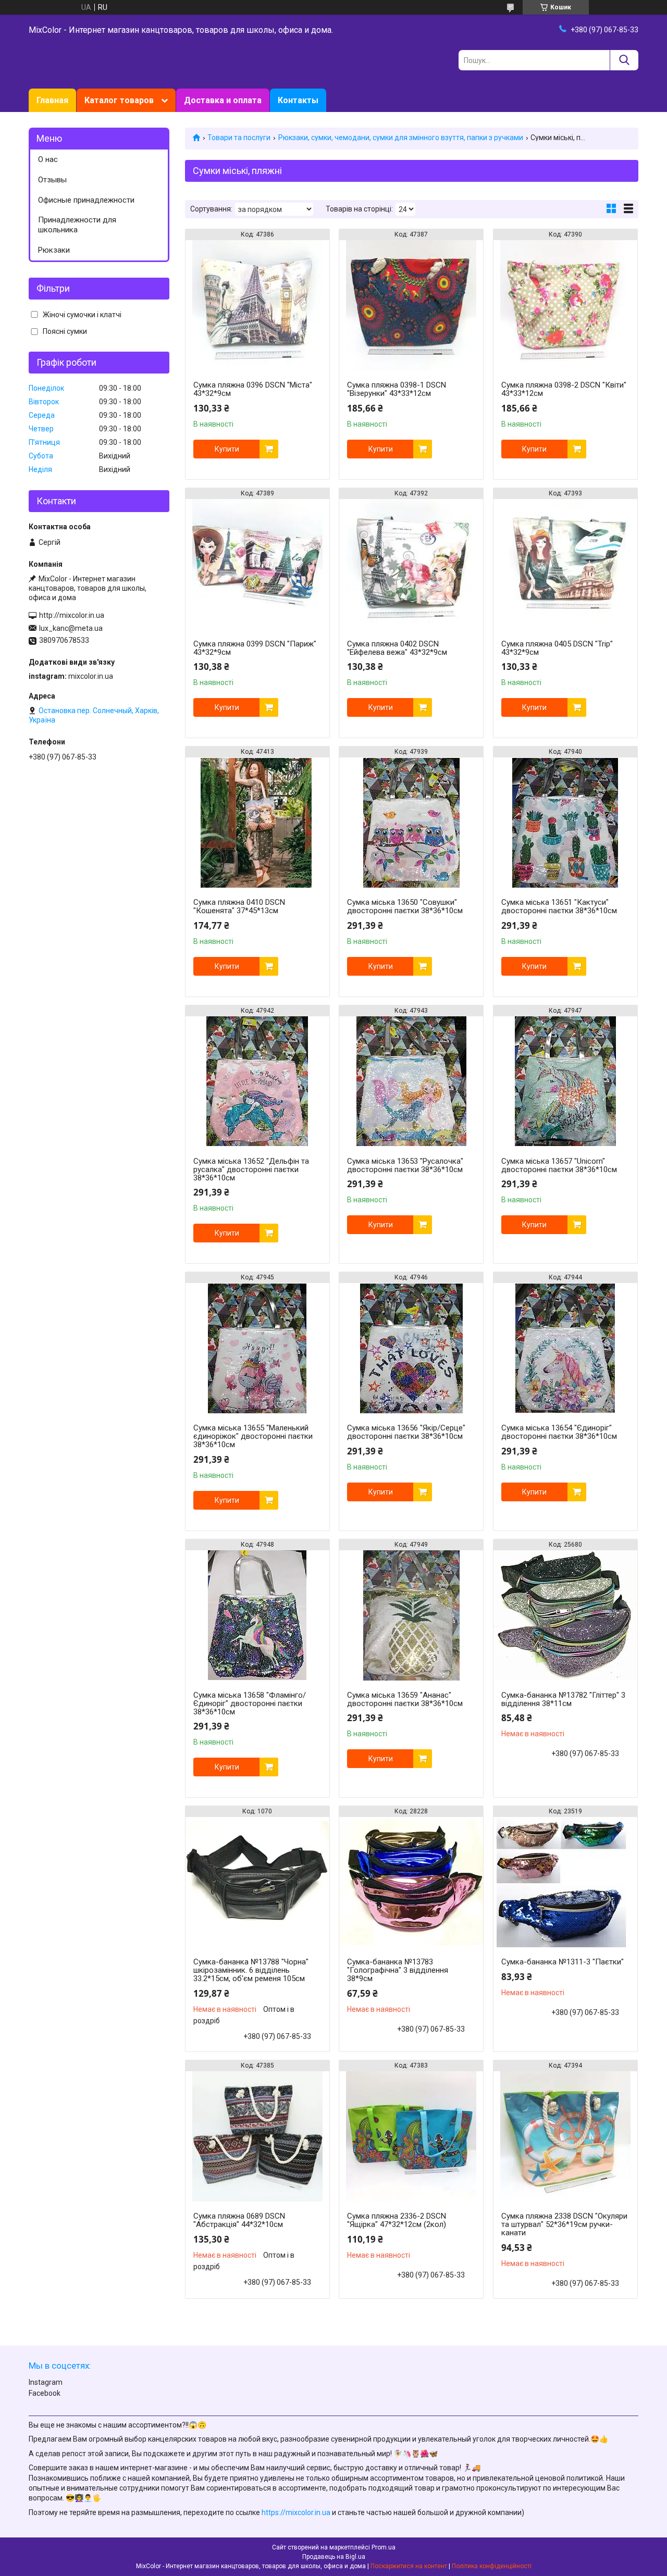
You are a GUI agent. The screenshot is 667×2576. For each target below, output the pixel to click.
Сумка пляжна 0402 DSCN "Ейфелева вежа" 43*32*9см (397, 648)
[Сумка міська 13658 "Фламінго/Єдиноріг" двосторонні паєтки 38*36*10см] (257, 1615)
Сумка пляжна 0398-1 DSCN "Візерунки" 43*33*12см (397, 389)
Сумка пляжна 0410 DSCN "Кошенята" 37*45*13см (239, 906)
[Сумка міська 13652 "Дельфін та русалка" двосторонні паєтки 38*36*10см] (257, 1081)
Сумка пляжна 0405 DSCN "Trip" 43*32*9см (557, 648)
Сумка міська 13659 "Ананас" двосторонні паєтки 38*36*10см (405, 1699)
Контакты (298, 100)
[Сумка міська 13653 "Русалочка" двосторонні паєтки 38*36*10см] (411, 1081)
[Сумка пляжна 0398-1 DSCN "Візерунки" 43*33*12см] (411, 305)
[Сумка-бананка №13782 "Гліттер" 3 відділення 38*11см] (565, 1615)
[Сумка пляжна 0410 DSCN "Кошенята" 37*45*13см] (257, 823)
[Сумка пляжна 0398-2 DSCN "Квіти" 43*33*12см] (565, 305)
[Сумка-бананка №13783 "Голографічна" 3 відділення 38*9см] (411, 1882)
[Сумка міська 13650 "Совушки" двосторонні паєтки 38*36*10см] (411, 823)
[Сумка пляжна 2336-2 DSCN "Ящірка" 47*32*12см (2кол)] (411, 2136)
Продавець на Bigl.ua (334, 2557)
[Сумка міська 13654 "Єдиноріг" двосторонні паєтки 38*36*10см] (565, 1348)
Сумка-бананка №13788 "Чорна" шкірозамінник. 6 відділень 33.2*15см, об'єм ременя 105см (251, 1970)
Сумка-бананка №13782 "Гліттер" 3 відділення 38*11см (563, 1699)
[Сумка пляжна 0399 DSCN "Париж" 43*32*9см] (257, 564)
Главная (52, 100)
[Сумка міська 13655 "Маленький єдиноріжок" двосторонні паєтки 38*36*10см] (257, 1348)
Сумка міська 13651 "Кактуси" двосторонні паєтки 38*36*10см (559, 906)
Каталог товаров (119, 100)
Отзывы (52, 180)
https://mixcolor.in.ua (296, 2512)
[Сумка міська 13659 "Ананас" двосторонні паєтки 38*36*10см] (411, 1615)
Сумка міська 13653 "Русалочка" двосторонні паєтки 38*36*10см (405, 1165)
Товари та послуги (239, 138)
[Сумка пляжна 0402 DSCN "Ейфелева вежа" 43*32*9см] (411, 564)
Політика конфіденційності (492, 2566)
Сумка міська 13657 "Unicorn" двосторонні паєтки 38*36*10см (559, 1165)
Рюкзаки (54, 250)
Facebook (45, 2393)
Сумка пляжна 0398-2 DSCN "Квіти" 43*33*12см (564, 389)
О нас (48, 159)
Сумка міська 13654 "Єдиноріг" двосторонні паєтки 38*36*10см (559, 1432)
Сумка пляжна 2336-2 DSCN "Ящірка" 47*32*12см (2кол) (397, 2220)
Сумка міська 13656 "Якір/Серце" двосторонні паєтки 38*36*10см (406, 1432)
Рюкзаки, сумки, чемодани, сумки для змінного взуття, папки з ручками (401, 138)
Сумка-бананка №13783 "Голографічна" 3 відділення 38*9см (398, 1970)
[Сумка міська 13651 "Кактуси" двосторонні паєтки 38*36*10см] (565, 823)
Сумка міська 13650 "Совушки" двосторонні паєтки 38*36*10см (405, 906)
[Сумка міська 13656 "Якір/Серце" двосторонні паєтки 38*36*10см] (411, 1348)
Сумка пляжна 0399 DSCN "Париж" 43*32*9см (255, 648)
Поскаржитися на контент (409, 2566)
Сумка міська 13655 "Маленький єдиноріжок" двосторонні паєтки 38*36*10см (253, 1436)
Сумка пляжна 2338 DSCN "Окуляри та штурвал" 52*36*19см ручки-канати (564, 2224)
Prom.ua (384, 2547)
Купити (227, 449)
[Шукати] (624, 60)
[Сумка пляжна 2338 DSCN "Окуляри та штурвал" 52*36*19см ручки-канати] (565, 2136)
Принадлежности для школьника (77, 225)
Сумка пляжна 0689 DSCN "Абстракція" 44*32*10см (239, 2220)
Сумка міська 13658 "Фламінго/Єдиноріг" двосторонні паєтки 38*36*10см (250, 1703)
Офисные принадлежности (86, 200)
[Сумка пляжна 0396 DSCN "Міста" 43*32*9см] (257, 305)
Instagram (46, 2382)
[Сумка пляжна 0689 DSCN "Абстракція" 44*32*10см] (257, 2136)
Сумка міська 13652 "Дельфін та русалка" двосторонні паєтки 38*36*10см (251, 1169)
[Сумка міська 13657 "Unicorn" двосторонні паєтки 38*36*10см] (565, 1081)
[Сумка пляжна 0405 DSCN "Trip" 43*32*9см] (565, 564)
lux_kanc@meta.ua (71, 628)
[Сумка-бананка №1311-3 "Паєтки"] (565, 1882)
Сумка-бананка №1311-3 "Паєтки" (563, 1962)
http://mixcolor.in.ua (72, 615)
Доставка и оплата (223, 100)
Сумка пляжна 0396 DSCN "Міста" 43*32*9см (253, 389)
